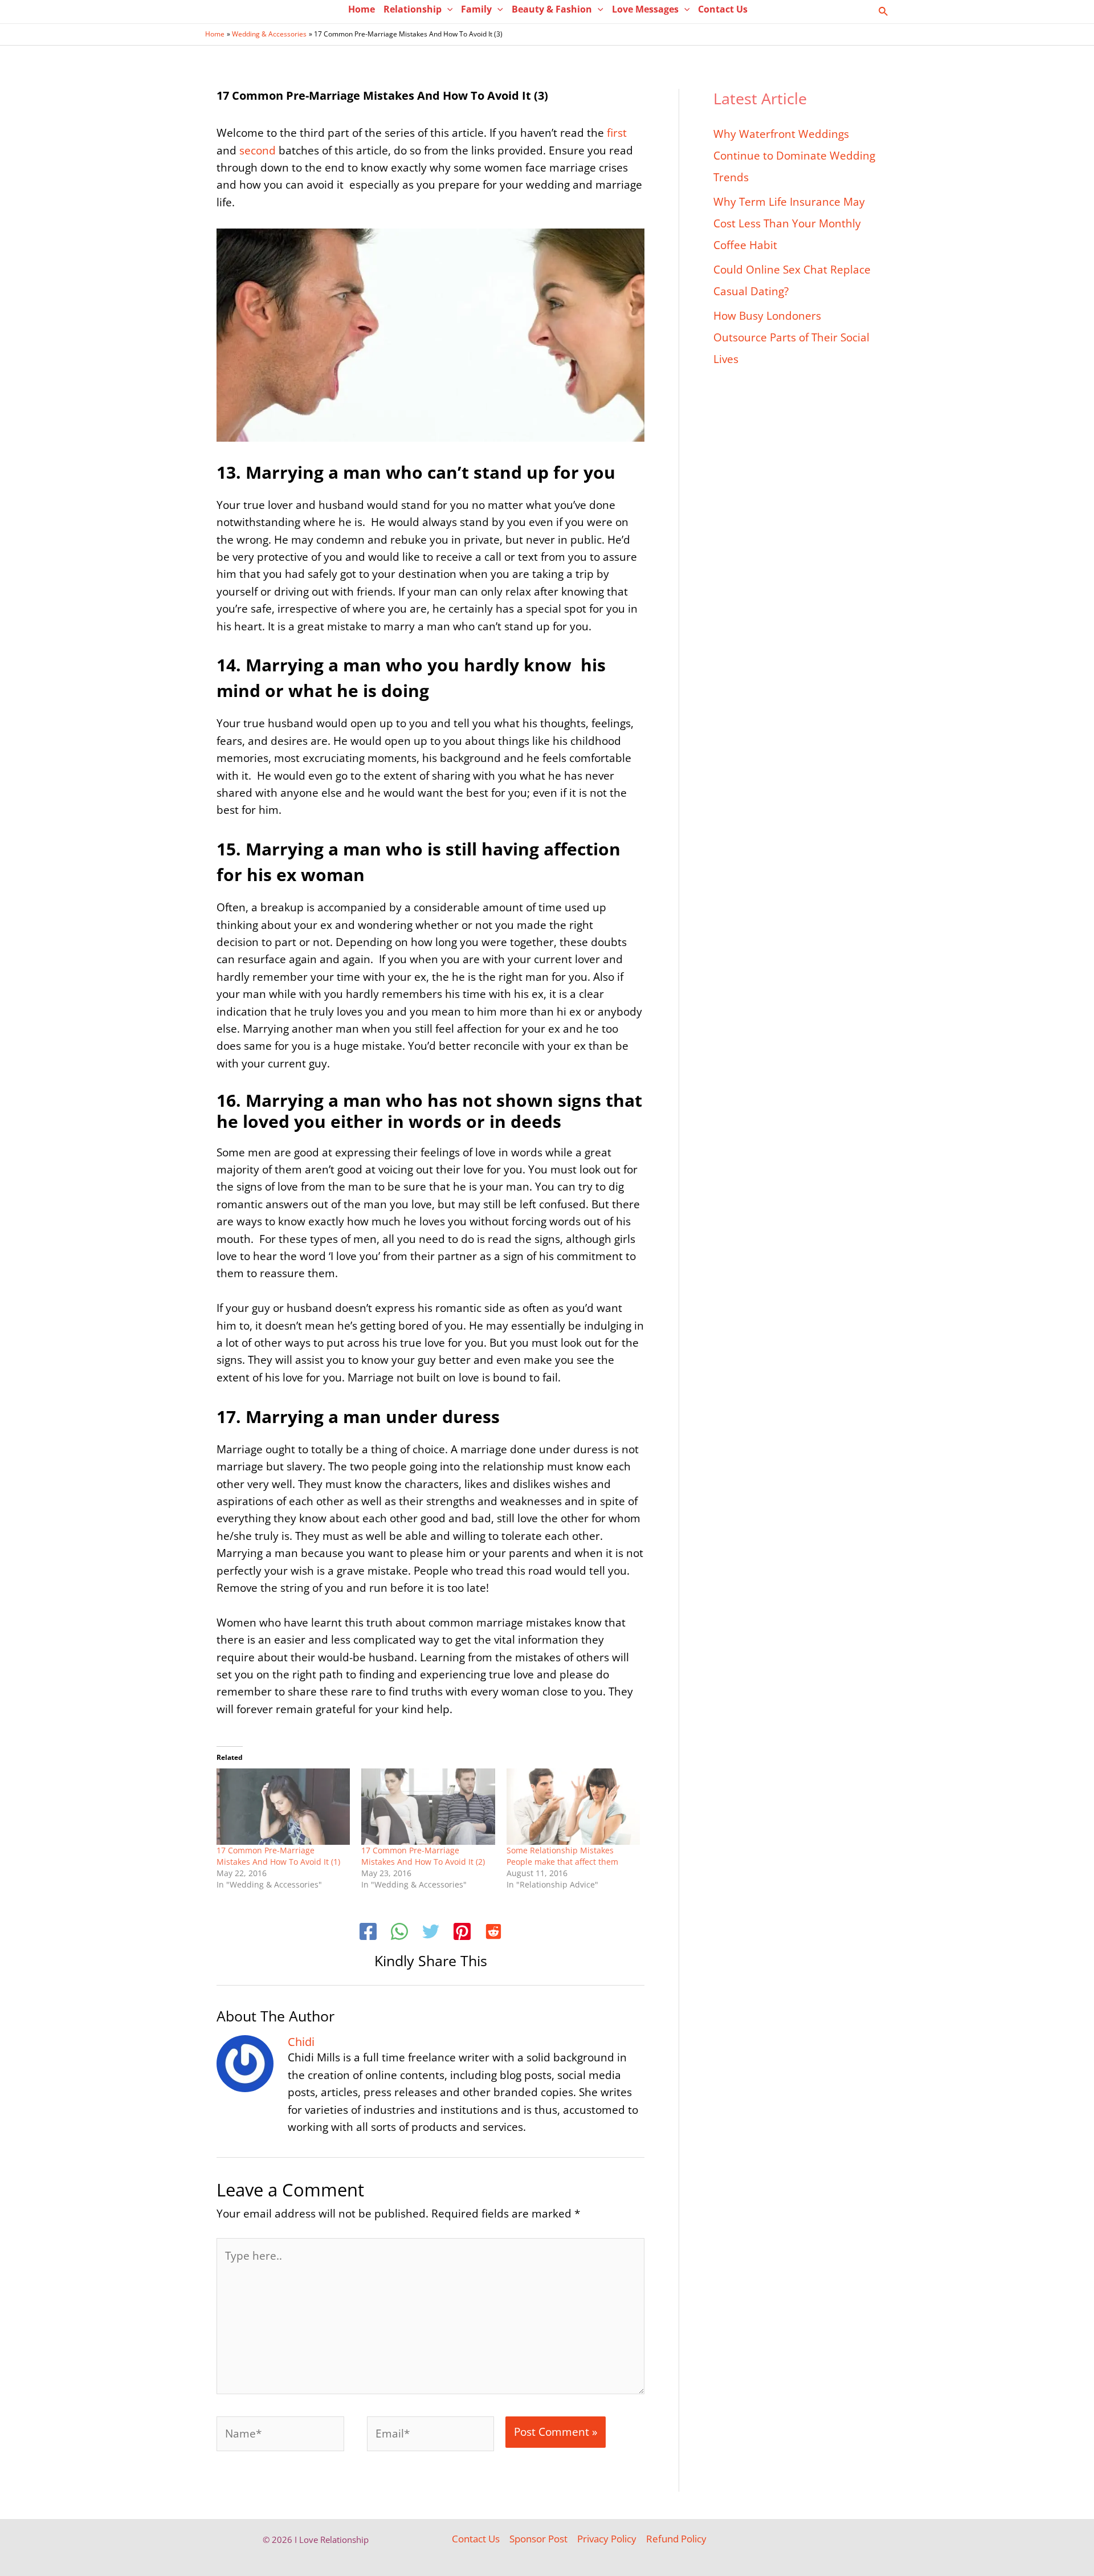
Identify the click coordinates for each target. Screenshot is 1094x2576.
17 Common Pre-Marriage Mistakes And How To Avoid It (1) (278, 1856)
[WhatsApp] (399, 1933)
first (615, 133)
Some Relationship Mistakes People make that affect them (562, 1856)
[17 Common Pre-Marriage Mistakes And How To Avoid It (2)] (428, 1807)
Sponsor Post (538, 2539)
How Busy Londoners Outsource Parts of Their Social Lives (791, 337)
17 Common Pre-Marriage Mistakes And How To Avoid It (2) (425, 1856)
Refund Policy (676, 2539)
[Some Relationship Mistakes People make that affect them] (573, 1807)
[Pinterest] (462, 1933)
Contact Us (476, 2539)
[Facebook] (368, 1933)
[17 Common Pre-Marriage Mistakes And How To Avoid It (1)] (283, 1807)
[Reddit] (493, 1933)
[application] (447, 9)
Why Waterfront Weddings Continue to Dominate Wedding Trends (794, 156)
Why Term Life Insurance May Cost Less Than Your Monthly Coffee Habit (789, 223)
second (256, 150)
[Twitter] (431, 1933)
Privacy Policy (607, 2539)
